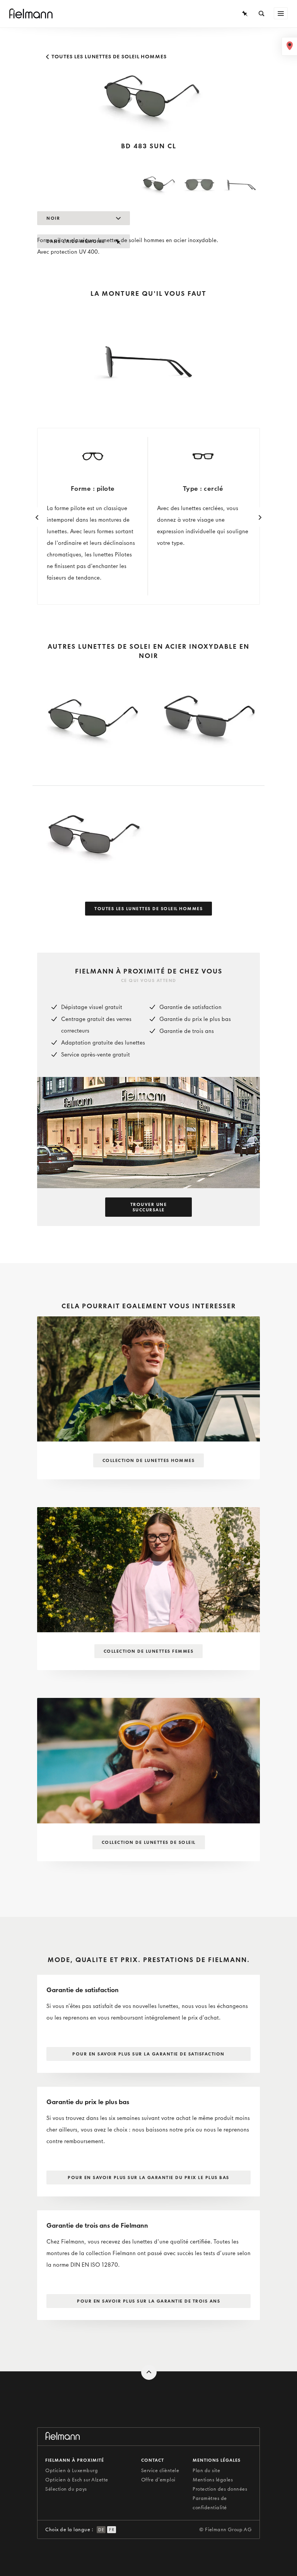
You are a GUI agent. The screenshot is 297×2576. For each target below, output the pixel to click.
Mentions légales (213, 2480)
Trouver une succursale (149, 1207)
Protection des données (220, 2489)
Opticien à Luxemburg (72, 2470)
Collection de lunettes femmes (149, 1651)
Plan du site (206, 2470)
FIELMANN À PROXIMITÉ (75, 2460)
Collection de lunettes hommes (149, 1460)
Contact (153, 2460)
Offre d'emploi (158, 2480)
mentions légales (217, 2460)
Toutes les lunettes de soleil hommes (108, 57)
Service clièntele (160, 2470)
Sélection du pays (66, 2489)
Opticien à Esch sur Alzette (77, 2480)
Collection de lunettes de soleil (149, 1842)
